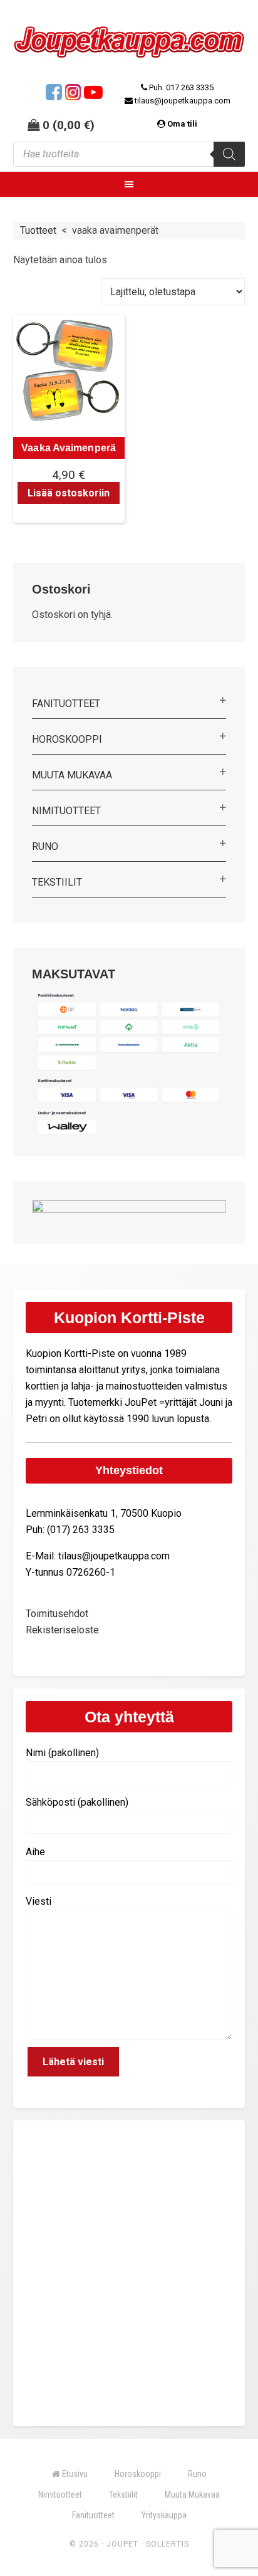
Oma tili (182, 124)
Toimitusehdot (57, 1614)
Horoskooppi (67, 739)
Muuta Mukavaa (72, 775)
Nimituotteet (66, 811)
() (74, 125)
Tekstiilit (57, 882)
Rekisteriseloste (62, 1630)
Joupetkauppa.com (129, 45)
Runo (45, 846)
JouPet (122, 2544)
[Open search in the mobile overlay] (129, 154)
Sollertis (168, 2544)
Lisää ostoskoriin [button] (69, 493)
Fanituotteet (66, 704)
